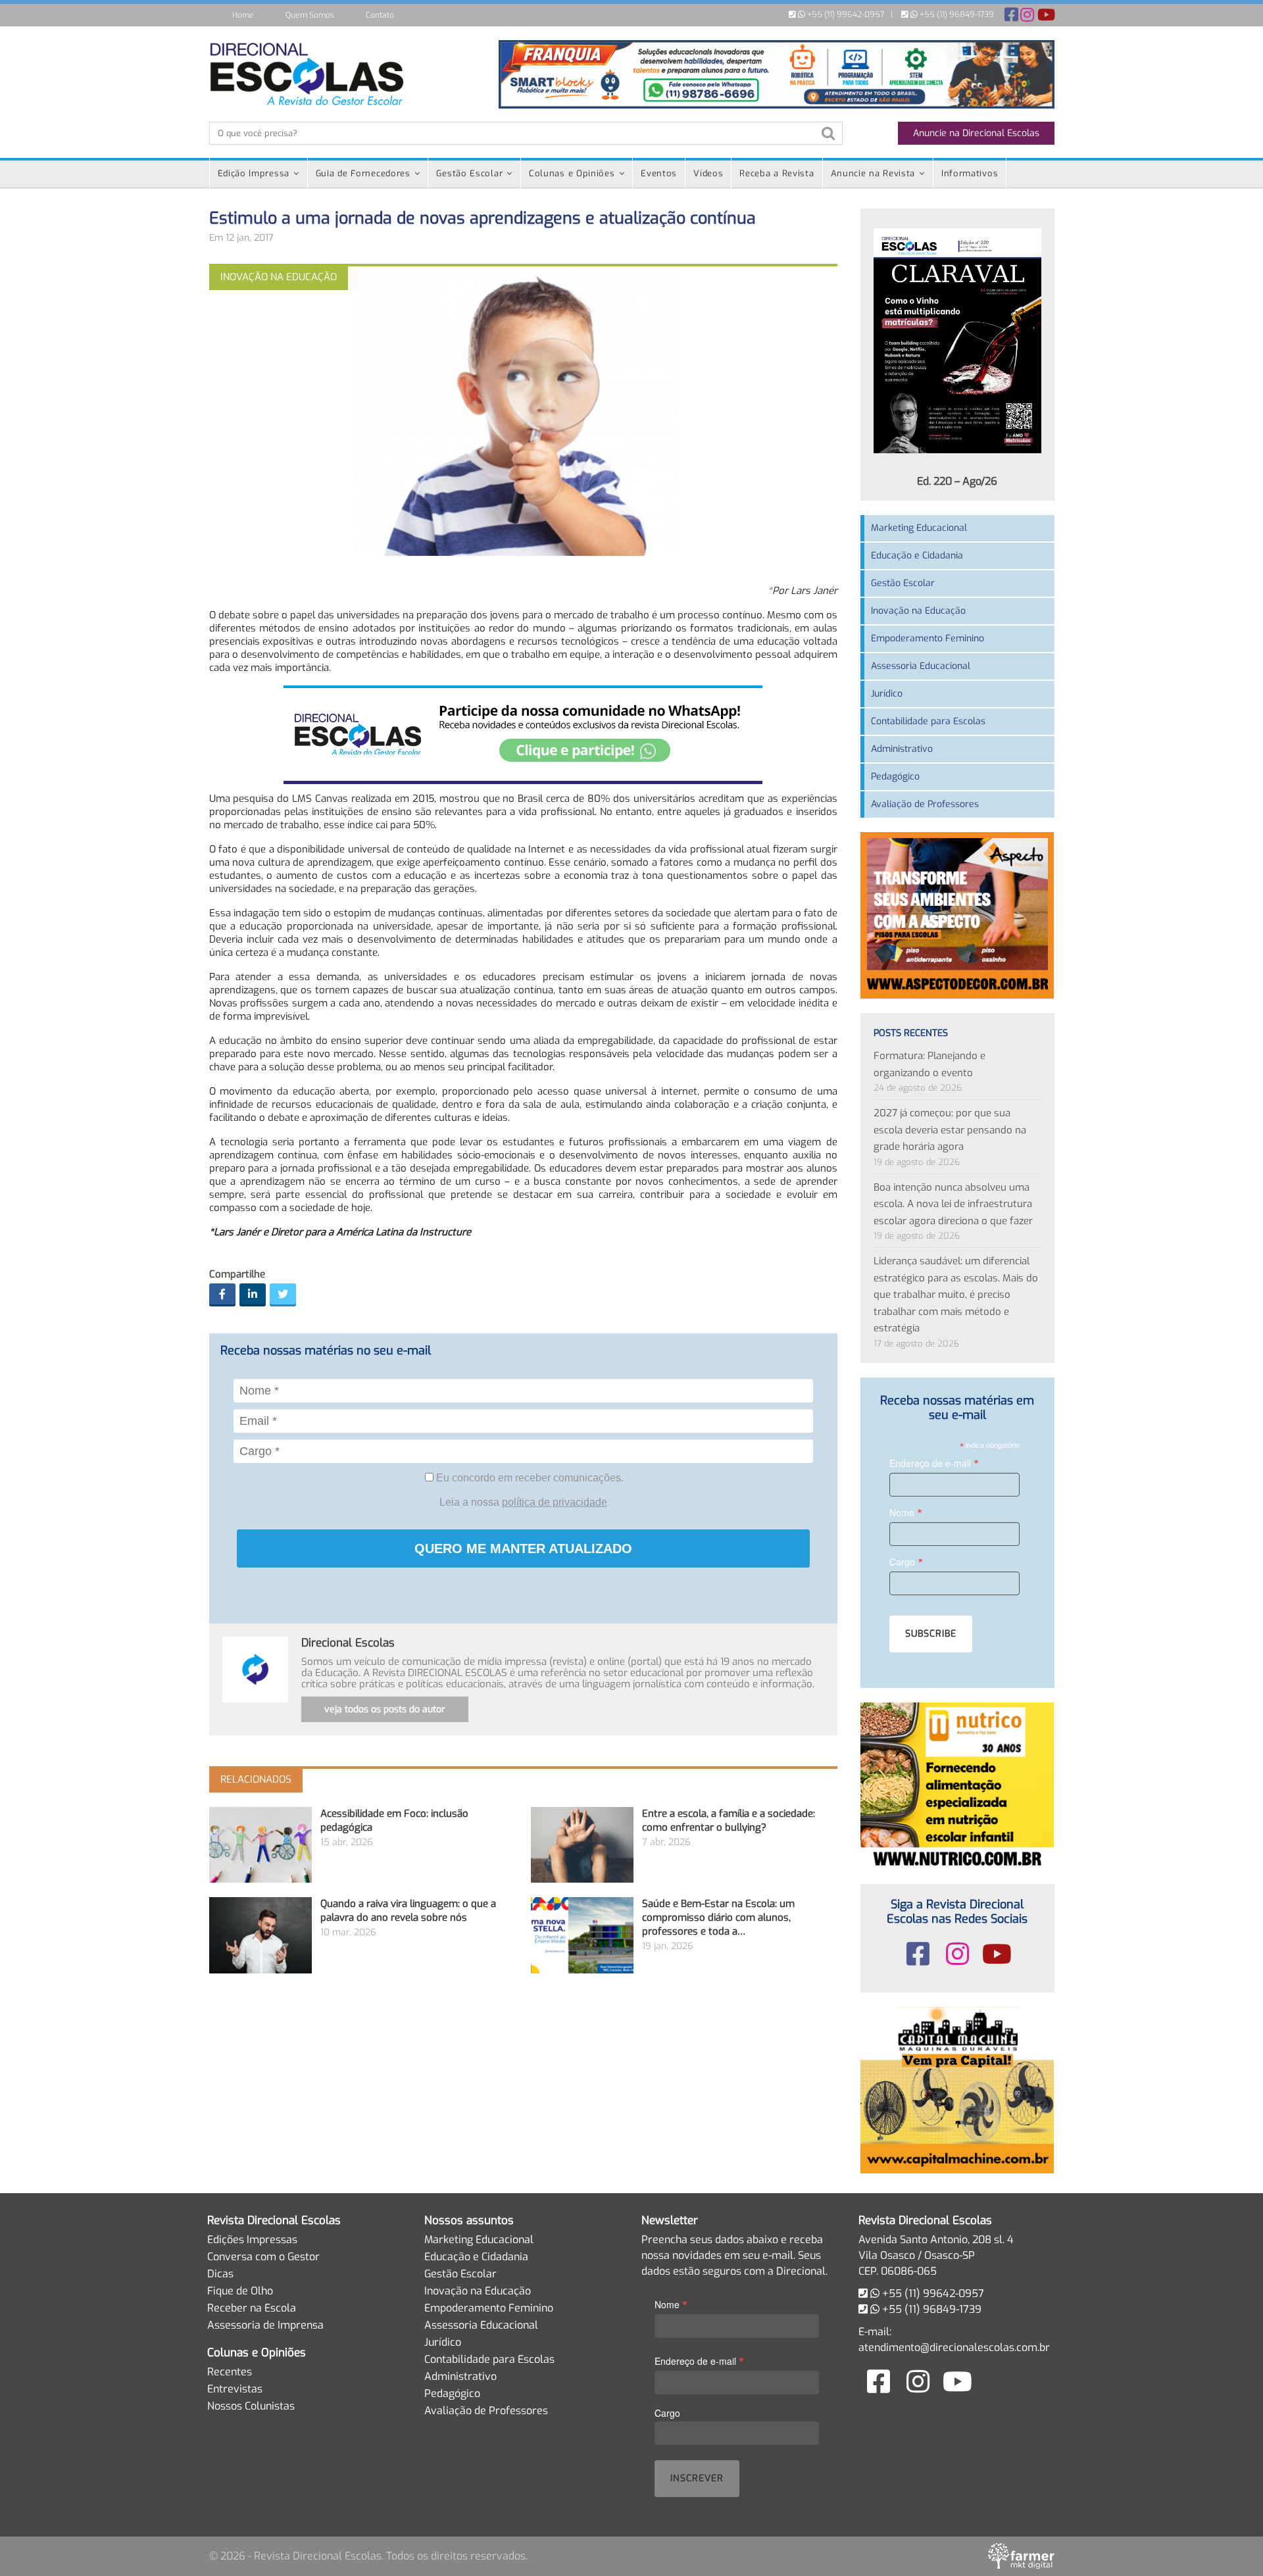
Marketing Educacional (919, 528)
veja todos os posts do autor (385, 1709)
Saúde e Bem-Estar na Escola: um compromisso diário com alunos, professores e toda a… (718, 1918)
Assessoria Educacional (921, 666)
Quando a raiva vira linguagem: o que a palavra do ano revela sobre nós (408, 1911)
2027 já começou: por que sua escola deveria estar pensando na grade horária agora (950, 1130)
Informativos (970, 173)
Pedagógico (895, 777)
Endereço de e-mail (934, 1463)
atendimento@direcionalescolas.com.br (954, 2347)
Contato (380, 15)
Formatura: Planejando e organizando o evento (929, 1064)
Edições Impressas (252, 2240)
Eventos (659, 173)
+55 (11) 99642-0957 (845, 14)
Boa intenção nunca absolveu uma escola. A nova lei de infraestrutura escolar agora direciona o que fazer (953, 1204)
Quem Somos (310, 15)
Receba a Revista (777, 173)
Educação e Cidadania (917, 556)
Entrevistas (235, 2389)
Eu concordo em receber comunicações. (529, 1478)
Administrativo (902, 749)
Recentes (230, 2372)
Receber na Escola (252, 2308)
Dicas (220, 2274)
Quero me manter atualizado (523, 1548)
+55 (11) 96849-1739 (956, 14)
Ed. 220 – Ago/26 (957, 481)
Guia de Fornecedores (363, 173)
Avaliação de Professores (925, 804)
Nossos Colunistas (251, 2406)
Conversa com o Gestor (263, 2257)
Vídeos (708, 173)
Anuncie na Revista (873, 173)
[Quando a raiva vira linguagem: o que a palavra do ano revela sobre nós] (260, 1935)
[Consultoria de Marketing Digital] (1021, 2556)
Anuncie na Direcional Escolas (976, 133)
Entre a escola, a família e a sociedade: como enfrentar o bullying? (729, 1821)
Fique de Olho (240, 2291)
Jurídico (887, 694)
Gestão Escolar (469, 173)
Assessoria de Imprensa (265, 2325)
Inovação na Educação (918, 611)
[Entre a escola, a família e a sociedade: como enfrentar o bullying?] (582, 1845)
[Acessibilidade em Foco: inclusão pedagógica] (260, 1845)
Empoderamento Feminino (928, 638)
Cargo (906, 1561)
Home (243, 15)
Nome (906, 1512)
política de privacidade (555, 1502)
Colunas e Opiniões (572, 173)
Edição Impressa (254, 173)
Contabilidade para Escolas (928, 721)
